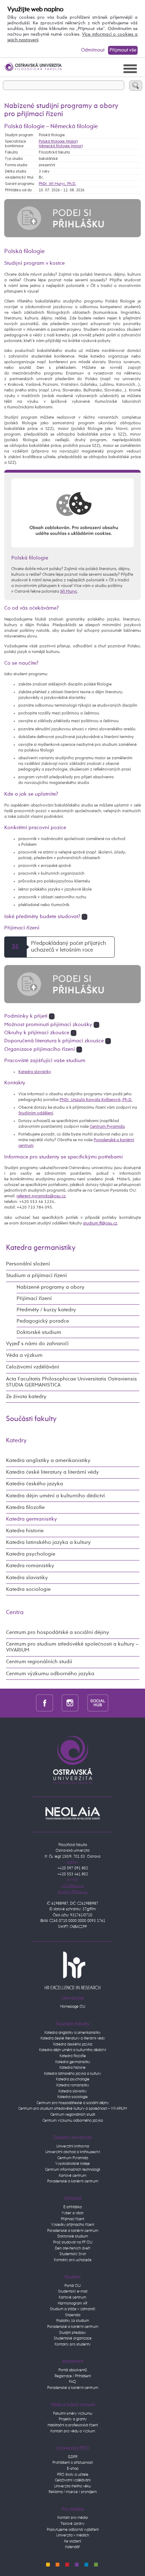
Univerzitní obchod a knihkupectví (73, 2152)
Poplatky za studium (73, 2321)
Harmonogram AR (72, 2303)
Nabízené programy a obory (51, 1287)
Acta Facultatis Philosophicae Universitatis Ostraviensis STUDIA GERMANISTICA (71, 1382)
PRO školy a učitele (73, 2475)
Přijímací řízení (34, 1299)
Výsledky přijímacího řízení (72, 2225)
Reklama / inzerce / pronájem (73, 2492)
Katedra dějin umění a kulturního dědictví (55, 1496)
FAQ (72, 2382)
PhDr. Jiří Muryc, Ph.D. (57, 184)
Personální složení (28, 1264)
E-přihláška (72, 2207)
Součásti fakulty (31, 1419)
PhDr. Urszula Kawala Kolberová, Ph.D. (96, 1100)
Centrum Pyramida (107, 1127)
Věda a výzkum (24, 1355)
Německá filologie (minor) (61, 146)
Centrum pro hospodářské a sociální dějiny (58, 1633)
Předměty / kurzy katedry (46, 1310)
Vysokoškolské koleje (72, 2164)
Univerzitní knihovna (73, 2146)
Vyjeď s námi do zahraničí (37, 1344)
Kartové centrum (72, 2176)
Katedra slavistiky (35, 1072)
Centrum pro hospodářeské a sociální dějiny (73, 2103)
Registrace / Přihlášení (73, 2376)
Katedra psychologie (31, 1554)
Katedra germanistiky (41, 1248)
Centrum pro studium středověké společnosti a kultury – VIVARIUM (72, 1647)
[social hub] (98, 1703)
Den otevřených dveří (72, 2248)
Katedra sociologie (28, 1589)
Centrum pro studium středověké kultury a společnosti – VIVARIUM (73, 2108)
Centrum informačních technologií (72, 2170)
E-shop (73, 2469)
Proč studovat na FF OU (73, 2242)
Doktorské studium (39, 1332)
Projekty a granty (73, 2419)
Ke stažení (72, 2541)
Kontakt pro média (72, 2518)
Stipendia (73, 2315)
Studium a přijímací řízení (36, 1276)
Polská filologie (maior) (58, 141)
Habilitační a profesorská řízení (73, 2425)
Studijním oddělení (36, 1113)
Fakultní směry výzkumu (73, 2413)
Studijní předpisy (72, 2333)
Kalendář (72, 2547)
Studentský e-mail (73, 2291)
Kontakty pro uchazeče (73, 2260)
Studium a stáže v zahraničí (72, 2309)
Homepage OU (73, 2006)
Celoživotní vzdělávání (33, 1367)
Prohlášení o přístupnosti (73, 2463)
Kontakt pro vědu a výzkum (73, 2431)
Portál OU (72, 2286)
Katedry (16, 1441)
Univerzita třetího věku (72, 2486)
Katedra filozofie (25, 1508)
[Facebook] (45, 1703)
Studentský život (73, 2254)
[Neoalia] (72, 1813)
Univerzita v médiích (73, 2535)
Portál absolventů (73, 2370)
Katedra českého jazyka (34, 1484)
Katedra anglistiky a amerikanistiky (48, 1461)
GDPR (73, 2457)
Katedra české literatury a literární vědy (52, 1472)
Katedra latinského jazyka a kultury (48, 1542)
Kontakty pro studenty (72, 2344)
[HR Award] (72, 1970)
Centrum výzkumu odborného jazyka (50, 1674)
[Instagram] (70, 1703)
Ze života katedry (26, 1397)
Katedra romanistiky (30, 1566)
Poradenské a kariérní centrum (73, 2181)
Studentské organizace (73, 2338)
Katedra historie (25, 1531)
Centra (15, 1613)
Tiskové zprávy (72, 2524)
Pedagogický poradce (43, 1321)
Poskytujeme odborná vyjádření (73, 2530)
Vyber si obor (73, 2213)
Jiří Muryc (69, 591)
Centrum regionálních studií (39, 1662)
